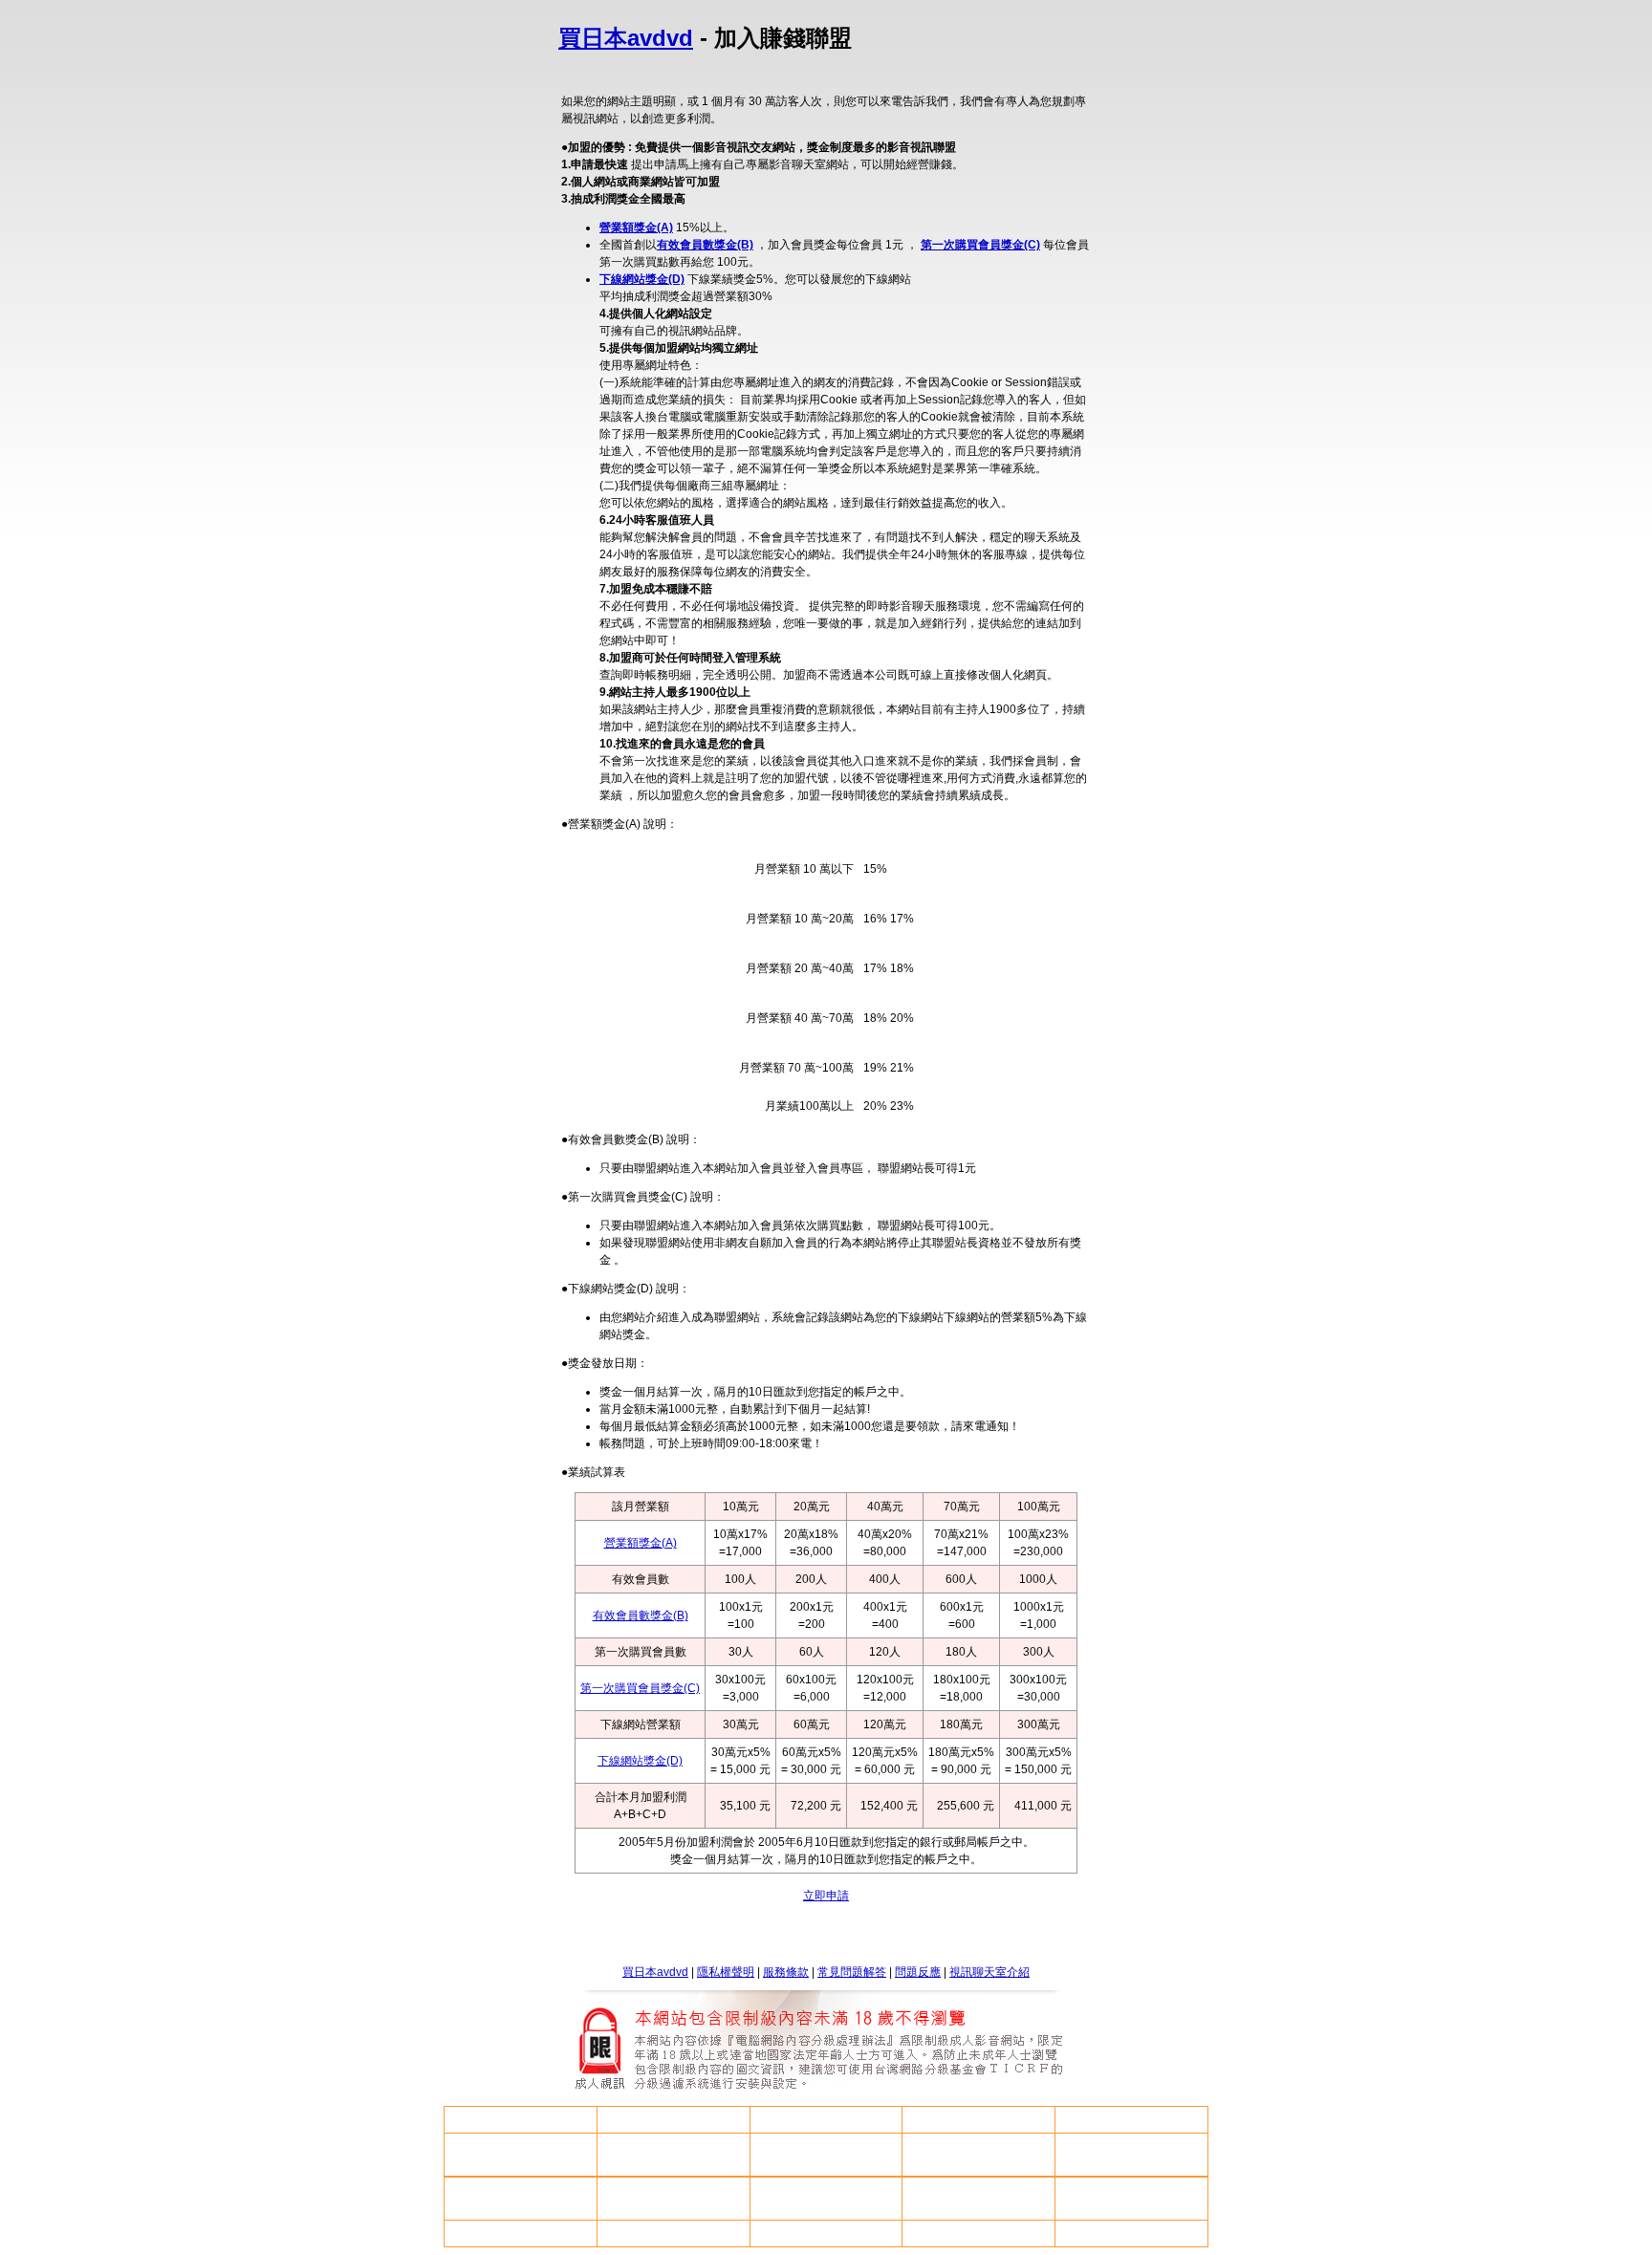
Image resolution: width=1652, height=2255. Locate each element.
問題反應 (918, 1972)
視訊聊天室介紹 (989, 1972)
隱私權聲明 (726, 1972)
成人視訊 (979, 2199)
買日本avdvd (626, 38)
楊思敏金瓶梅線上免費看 (1132, 2233)
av (674, 2120)
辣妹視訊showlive (826, 2155)
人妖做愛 (826, 2119)
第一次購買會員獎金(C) (980, 245)
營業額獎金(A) (636, 228)
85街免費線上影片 (673, 2155)
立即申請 (826, 1896)
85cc (1132, 2120)
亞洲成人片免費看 (979, 2233)
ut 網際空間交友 (978, 2119)
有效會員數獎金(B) (705, 245)
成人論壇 (673, 2199)
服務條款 (786, 1972)
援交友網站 (826, 2233)
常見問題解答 (852, 1972)
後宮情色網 (826, 2199)
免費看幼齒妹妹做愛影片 (520, 2155)
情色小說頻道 (520, 2119)
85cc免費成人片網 (520, 2199)
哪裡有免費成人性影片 (1132, 2155)
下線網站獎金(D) (642, 279)
